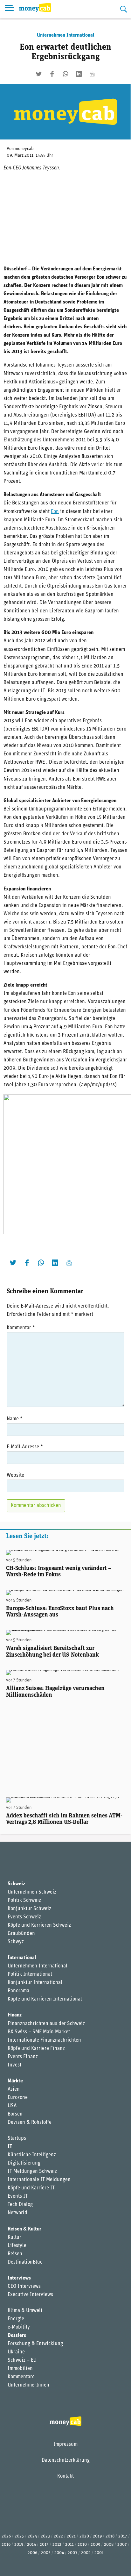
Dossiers (17, 2336)
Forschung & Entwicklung (35, 2344)
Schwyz (16, 1942)
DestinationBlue (25, 2262)
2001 (99, 2553)
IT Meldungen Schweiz (32, 2172)
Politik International (30, 1974)
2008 (109, 2545)
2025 (19, 2536)
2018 (110, 2536)
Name (15, 1419)
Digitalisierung (24, 2163)
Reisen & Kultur (24, 2229)
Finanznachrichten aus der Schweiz (46, 2024)
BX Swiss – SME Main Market (39, 2032)
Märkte (15, 2081)
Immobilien (20, 2369)
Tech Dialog (20, 2205)
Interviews (19, 2278)
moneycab (24, 149)
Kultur (14, 2237)
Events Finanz (23, 2057)
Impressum (65, 2444)
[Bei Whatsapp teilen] (65, 74)
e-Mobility (19, 2327)
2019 (97, 2536)
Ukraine (16, 2352)
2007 (122, 2545)
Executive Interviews (30, 2295)
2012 (57, 2545)
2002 (86, 2553)
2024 (32, 2536)
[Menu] (10, 9)
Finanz (15, 2015)
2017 (123, 2536)
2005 (46, 2553)
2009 (95, 2545)
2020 (84, 2536)
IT (10, 2147)
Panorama (18, 1991)
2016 (6, 2545)
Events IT (18, 2196)
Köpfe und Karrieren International (45, 1999)
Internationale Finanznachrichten (44, 2040)
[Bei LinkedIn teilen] (79, 74)
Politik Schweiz (24, 1901)
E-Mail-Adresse (25, 1447)
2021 (71, 2536)
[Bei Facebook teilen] (52, 74)
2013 (44, 2545)
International (22, 1958)
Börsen (15, 2114)
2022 (58, 2536)
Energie (16, 2319)
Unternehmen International (66, 35)
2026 (6, 2536)
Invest (14, 2065)
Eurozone (18, 2098)
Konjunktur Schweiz (29, 1909)
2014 (31, 2545)
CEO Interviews (24, 2287)
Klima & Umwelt (25, 2311)
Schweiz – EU (22, 2360)
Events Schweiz (24, 1917)
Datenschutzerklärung (66, 2460)
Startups (17, 2138)
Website (15, 1475)
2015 (19, 2545)
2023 (45, 2536)
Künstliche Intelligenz (32, 2155)
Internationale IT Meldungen (39, 2180)
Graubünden (21, 1934)
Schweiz (16, 1884)
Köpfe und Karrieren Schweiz (39, 1925)
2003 (72, 2553)
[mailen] (92, 74)
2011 (69, 2545)
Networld (17, 2213)
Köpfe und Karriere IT (31, 2188)
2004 (59, 2553)
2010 (82, 2545)
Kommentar (21, 1328)
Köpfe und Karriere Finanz (36, 2049)
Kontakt (65, 2476)
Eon (55, 512)
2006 (32, 2553)
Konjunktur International (35, 1983)
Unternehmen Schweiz (32, 1892)
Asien (14, 2089)
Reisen (15, 2254)
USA (12, 2106)
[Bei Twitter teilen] (39, 74)
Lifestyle (17, 2246)
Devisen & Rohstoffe (30, 2123)
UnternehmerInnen (28, 2385)
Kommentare (21, 2377)
